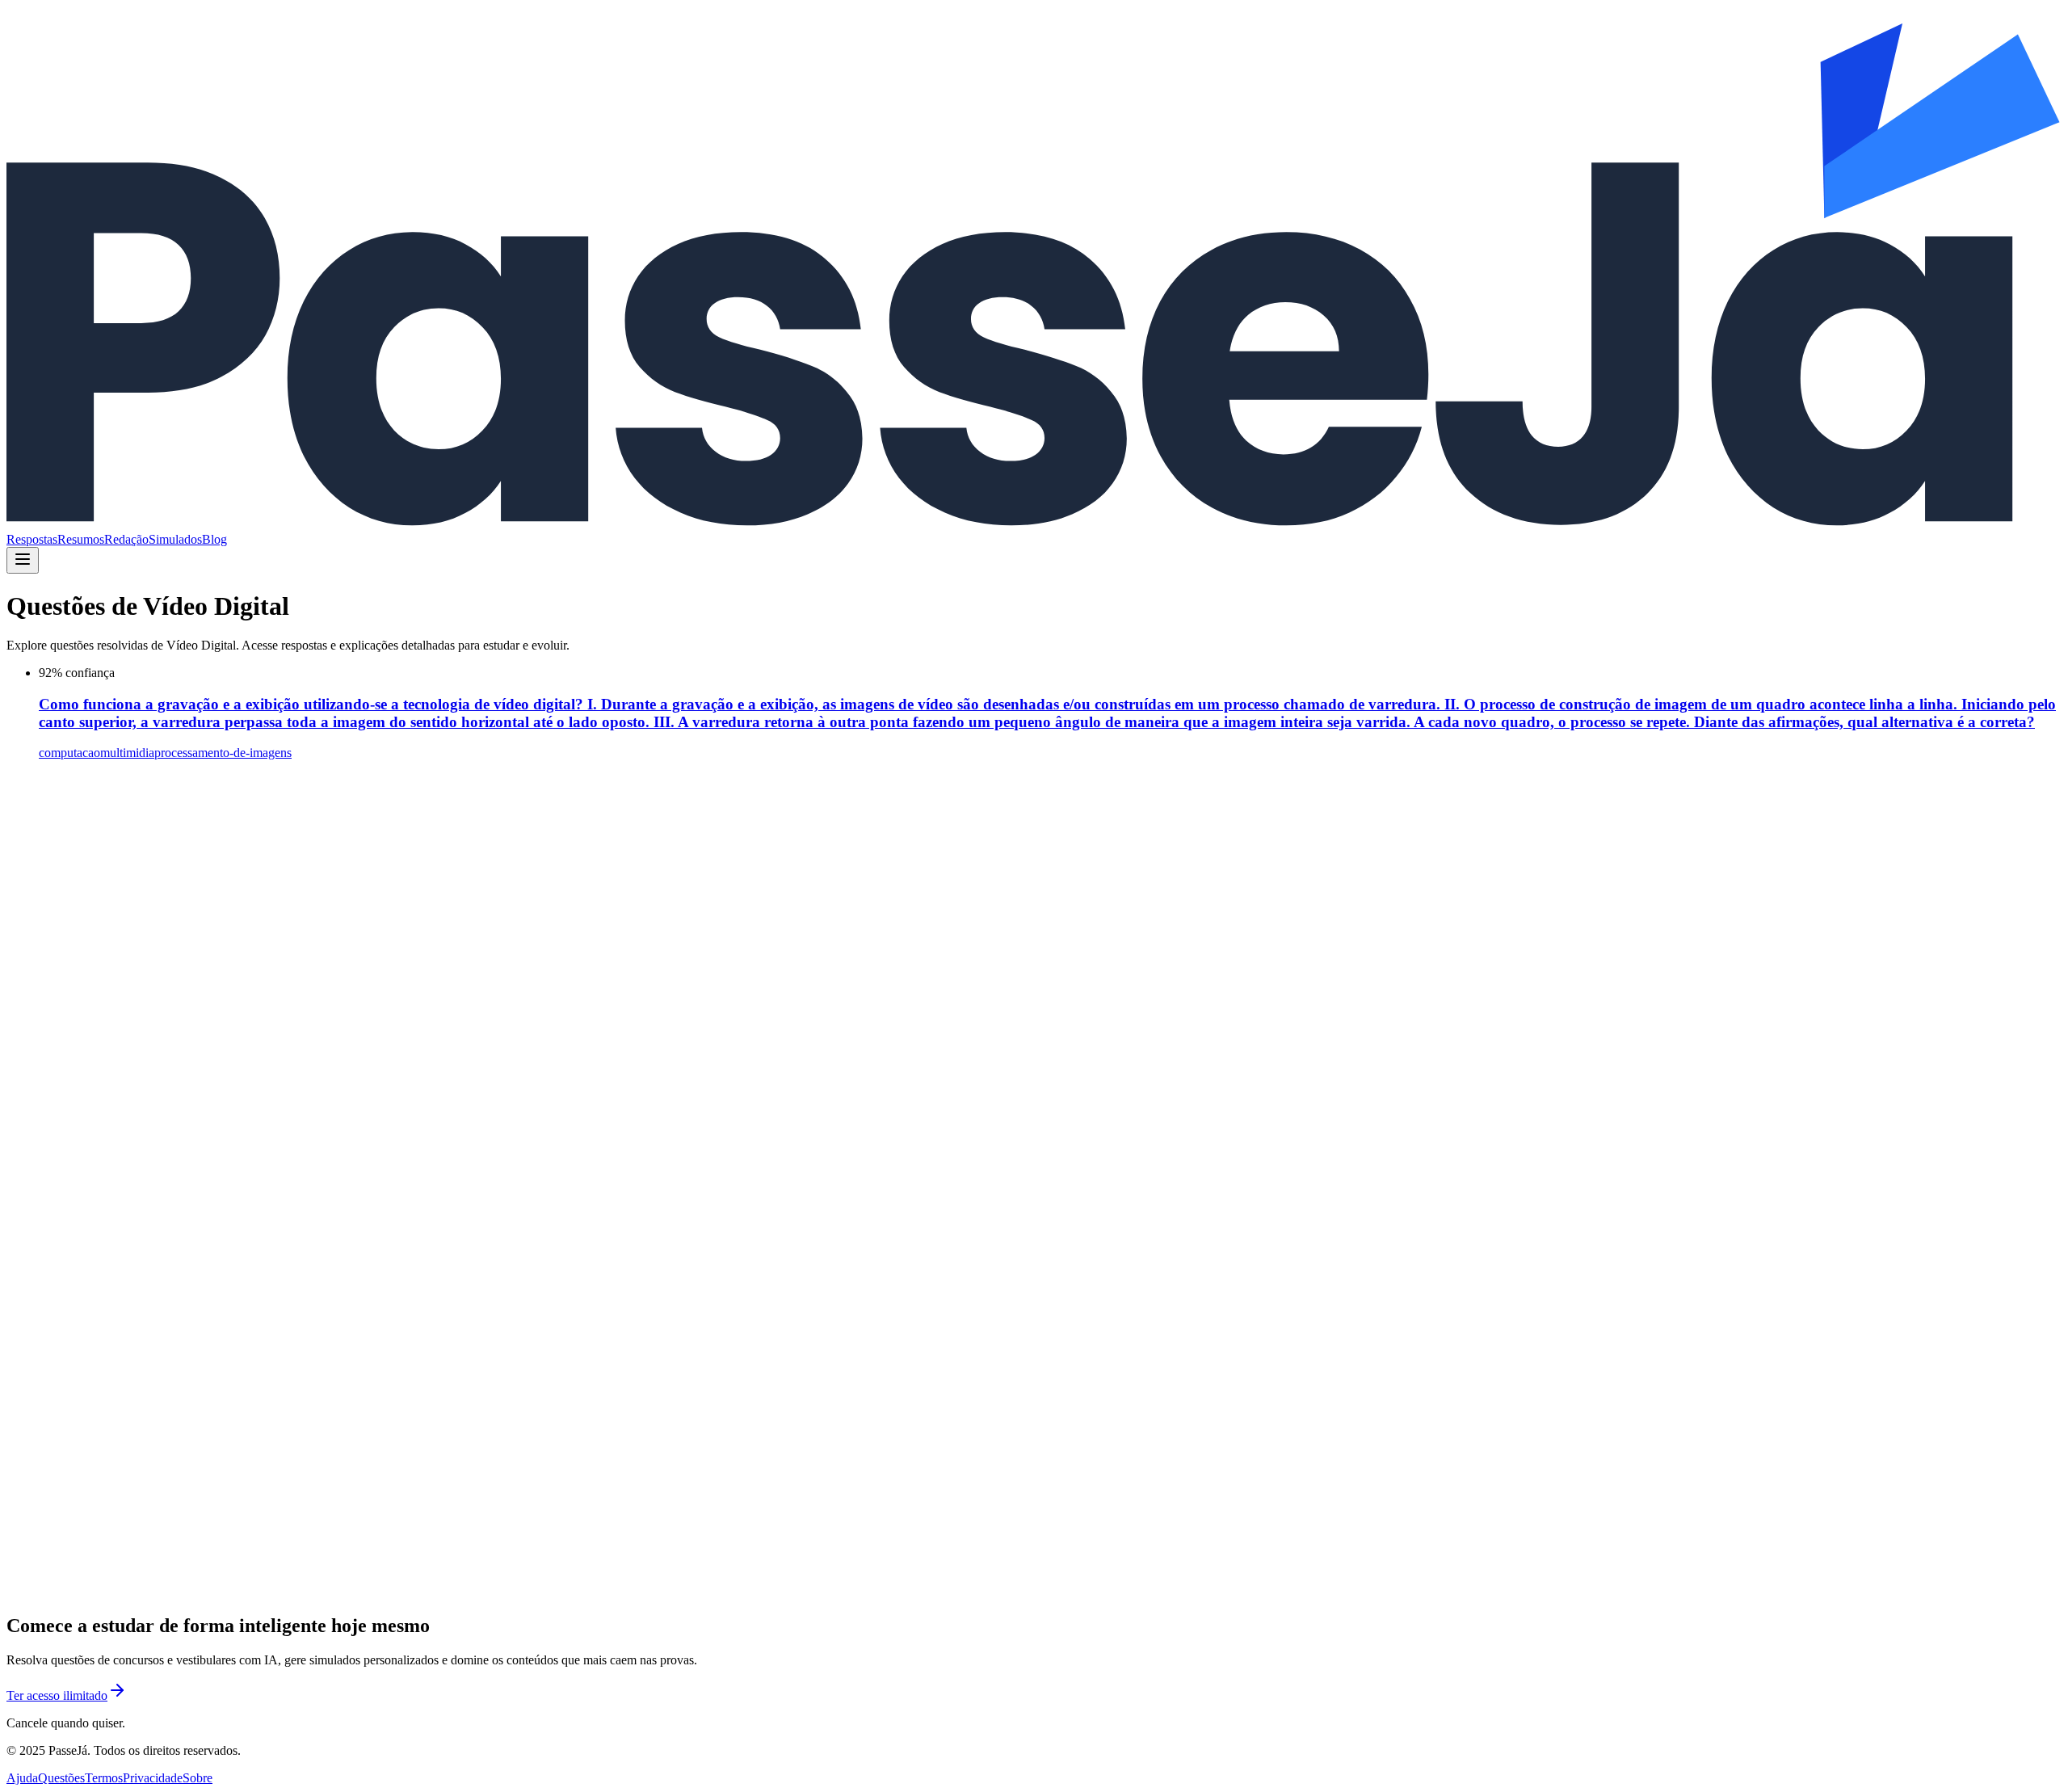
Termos (104, 1778)
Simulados (175, 539)
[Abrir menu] (23, 560)
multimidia (127, 753)
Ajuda (22, 1778)
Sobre (198, 1778)
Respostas (32, 539)
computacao (69, 753)
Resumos (81, 539)
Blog (214, 539)
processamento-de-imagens (223, 753)
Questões (61, 1778)
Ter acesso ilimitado (57, 1695)
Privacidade (153, 1778)
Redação (126, 539)
